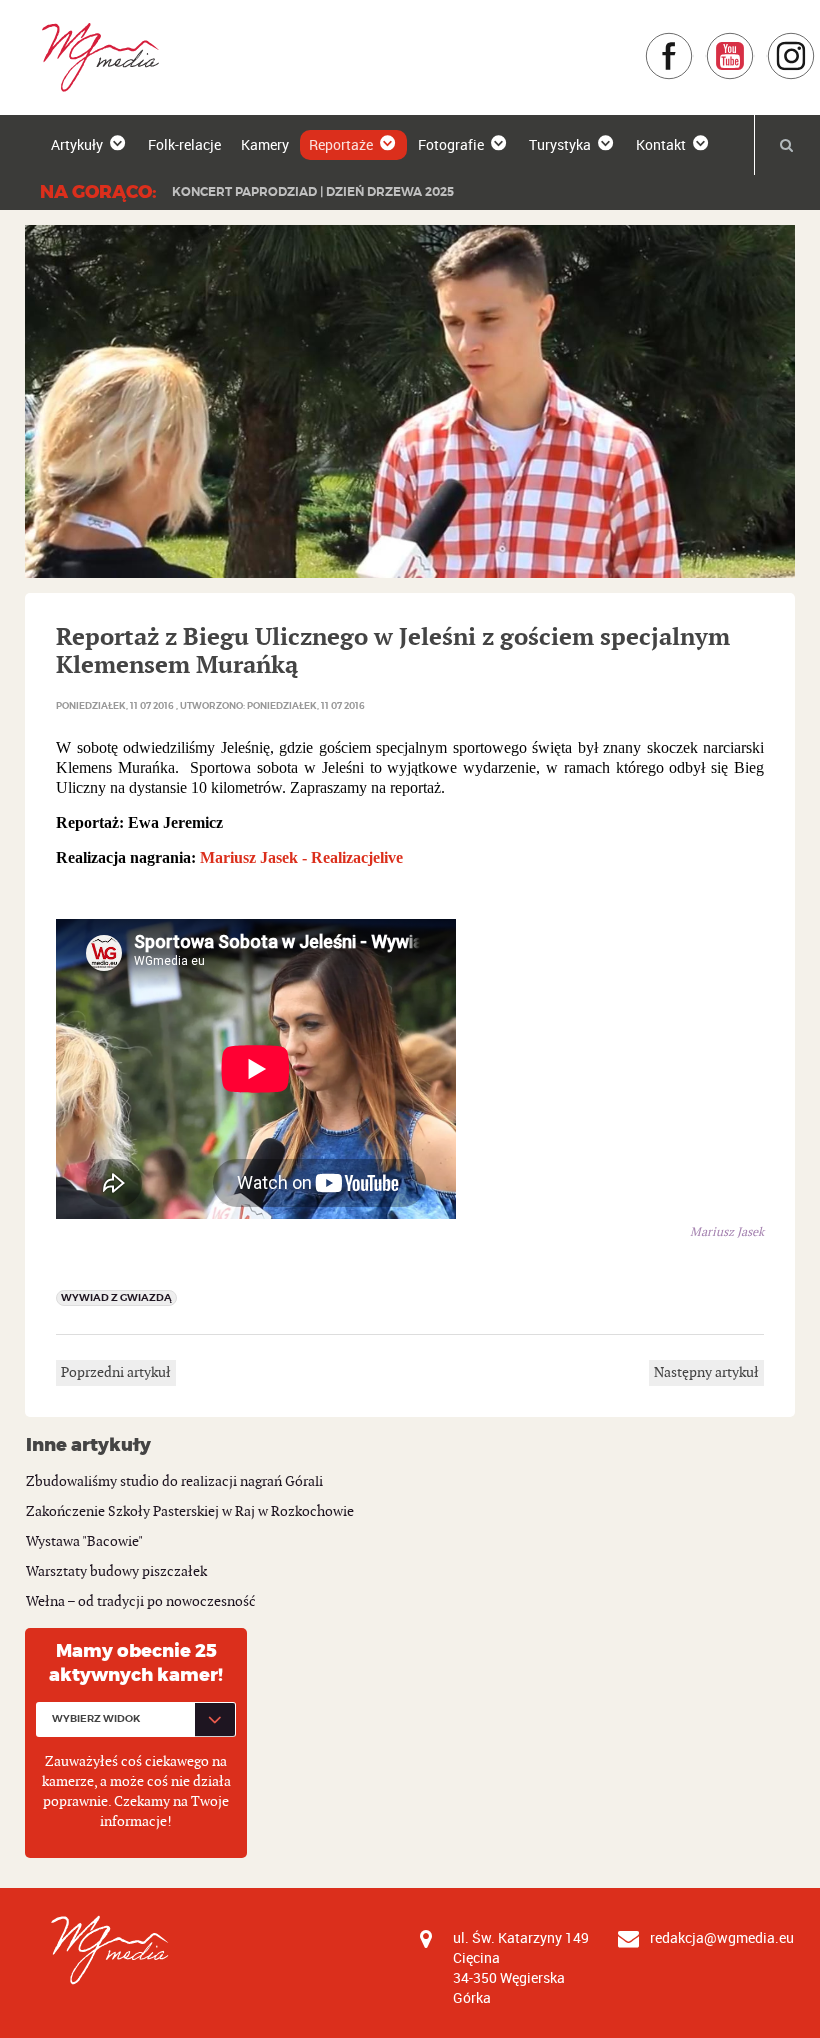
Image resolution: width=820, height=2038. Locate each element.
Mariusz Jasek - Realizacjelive (301, 857)
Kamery (265, 144)
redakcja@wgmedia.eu (722, 1937)
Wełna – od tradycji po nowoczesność (141, 1601)
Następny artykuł (706, 1372)
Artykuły (77, 144)
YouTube (754, 41)
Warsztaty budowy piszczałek (116, 1571)
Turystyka (560, 144)
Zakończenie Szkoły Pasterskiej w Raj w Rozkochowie (190, 1511)
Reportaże (341, 144)
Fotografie (451, 144)
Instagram (815, 41)
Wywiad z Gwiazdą (116, 1297)
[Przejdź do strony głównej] (93, 56)
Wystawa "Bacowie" (84, 1541)
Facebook (693, 41)
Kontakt (661, 144)
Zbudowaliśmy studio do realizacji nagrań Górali (174, 1481)
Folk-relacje (184, 144)
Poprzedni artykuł (116, 1372)
